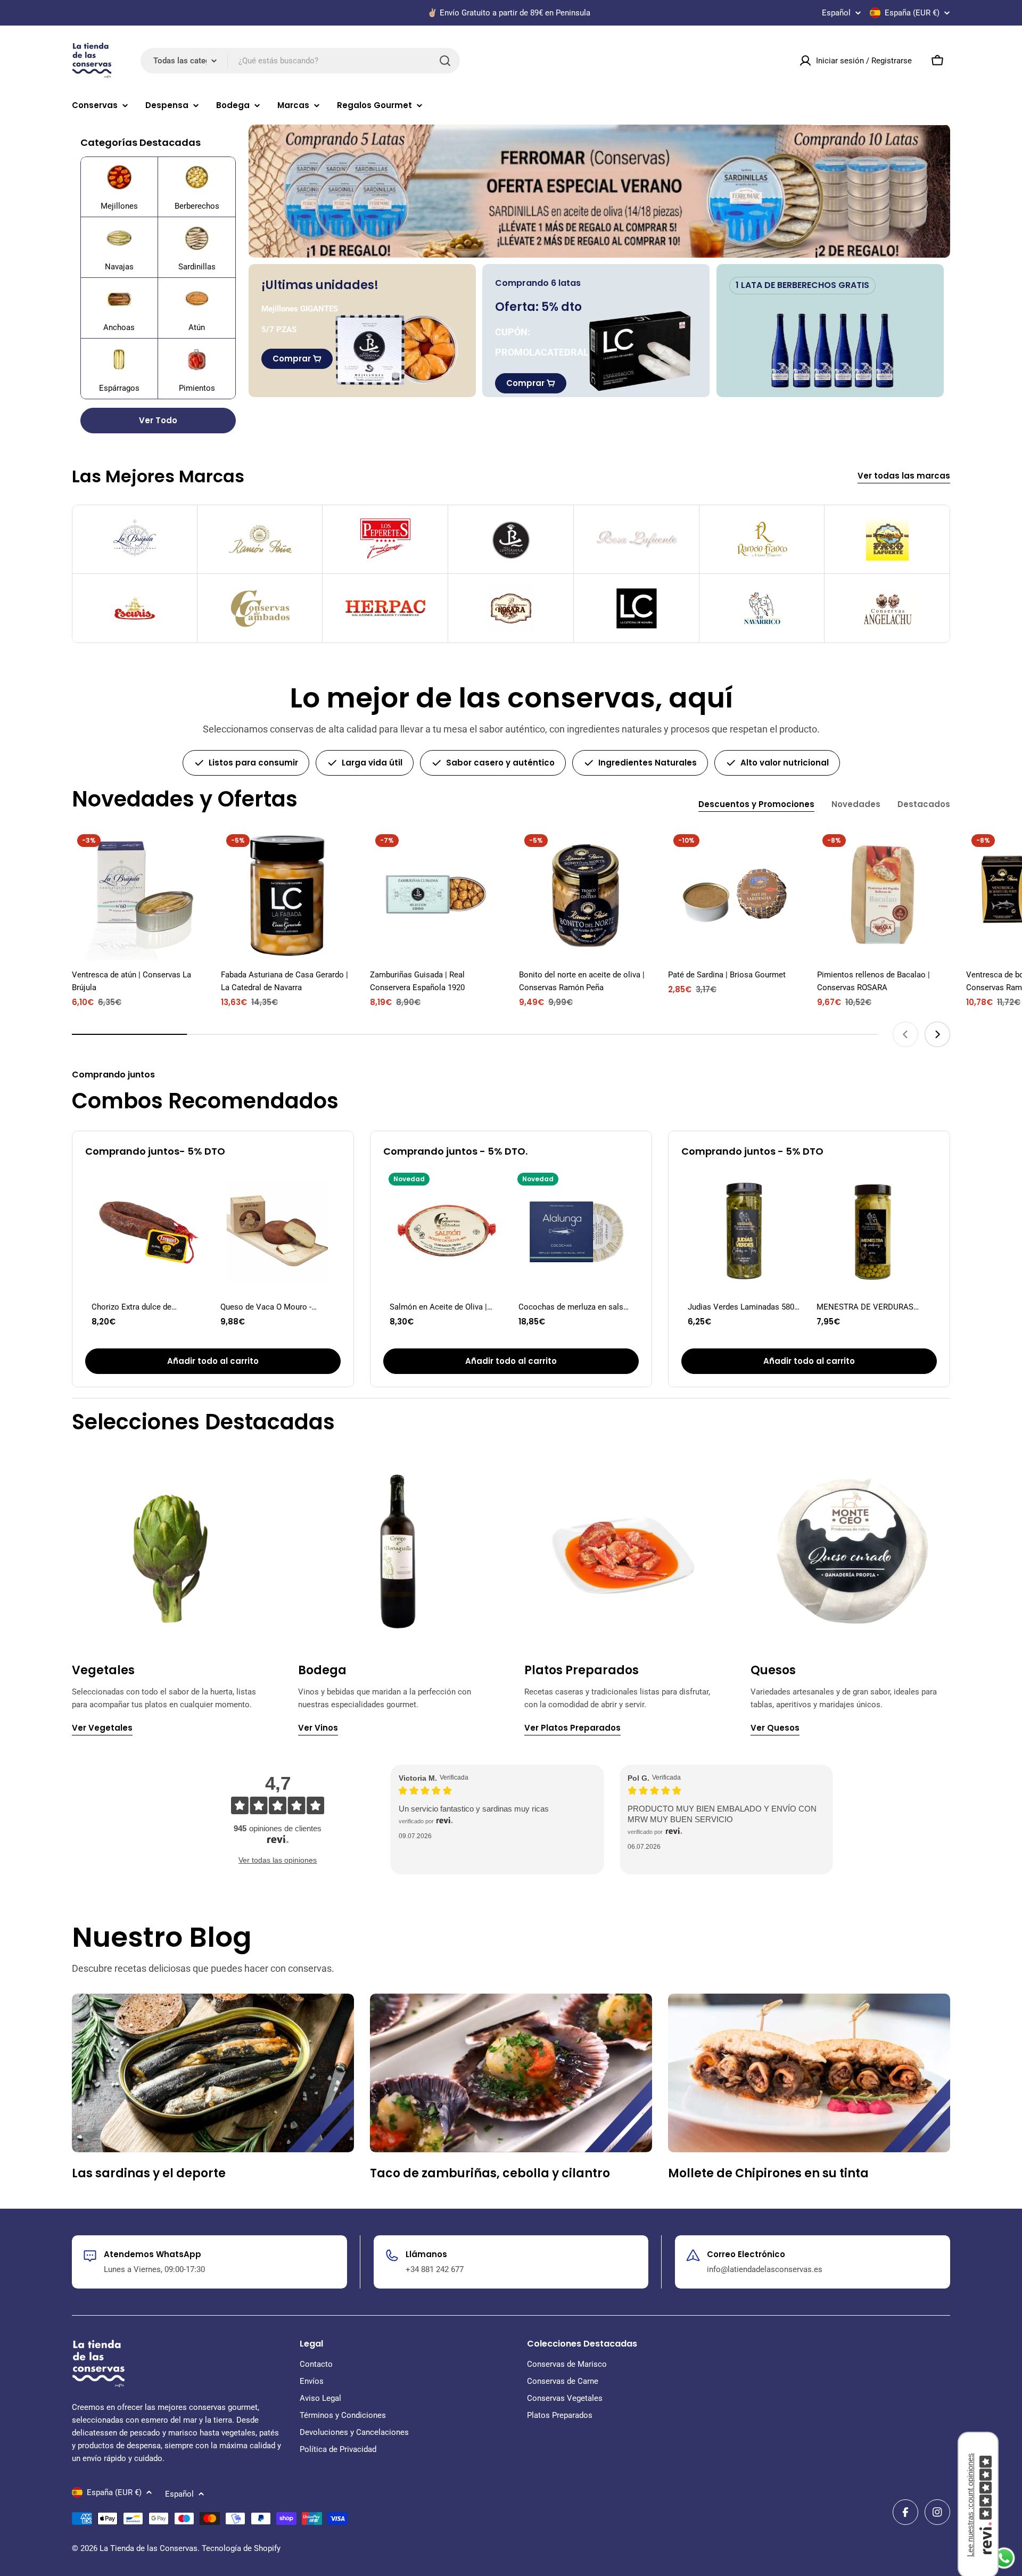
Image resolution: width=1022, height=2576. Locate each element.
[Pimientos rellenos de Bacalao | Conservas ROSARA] (884, 895)
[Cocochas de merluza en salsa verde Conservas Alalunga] (575, 1231)
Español (836, 13)
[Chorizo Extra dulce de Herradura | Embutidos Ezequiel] (149, 1231)
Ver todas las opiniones (278, 1860)
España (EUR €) (912, 13)
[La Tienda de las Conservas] (599, 191)
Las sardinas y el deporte (149, 2173)
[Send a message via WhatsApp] (1004, 2558)
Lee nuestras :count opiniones (970, 2505)
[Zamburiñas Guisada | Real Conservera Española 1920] (436, 895)
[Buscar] (445, 61)
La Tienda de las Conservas (149, 2548)
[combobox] (300, 61)
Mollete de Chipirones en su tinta (768, 2173)
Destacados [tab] (924, 804)
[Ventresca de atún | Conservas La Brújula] (138, 895)
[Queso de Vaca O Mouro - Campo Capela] (277, 1231)
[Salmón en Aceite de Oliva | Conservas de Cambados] (447, 1231)
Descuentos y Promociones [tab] (756, 804)
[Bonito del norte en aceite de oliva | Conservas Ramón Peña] (586, 895)
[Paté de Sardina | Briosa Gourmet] (735, 895)
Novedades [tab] (856, 804)
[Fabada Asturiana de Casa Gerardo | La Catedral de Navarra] (287, 895)
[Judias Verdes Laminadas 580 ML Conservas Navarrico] (745, 1231)
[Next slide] (937, 1034)
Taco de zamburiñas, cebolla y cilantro (490, 2173)
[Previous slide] (905, 1034)
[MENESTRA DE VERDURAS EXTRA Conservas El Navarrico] (873, 1231)
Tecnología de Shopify (241, 2548)
